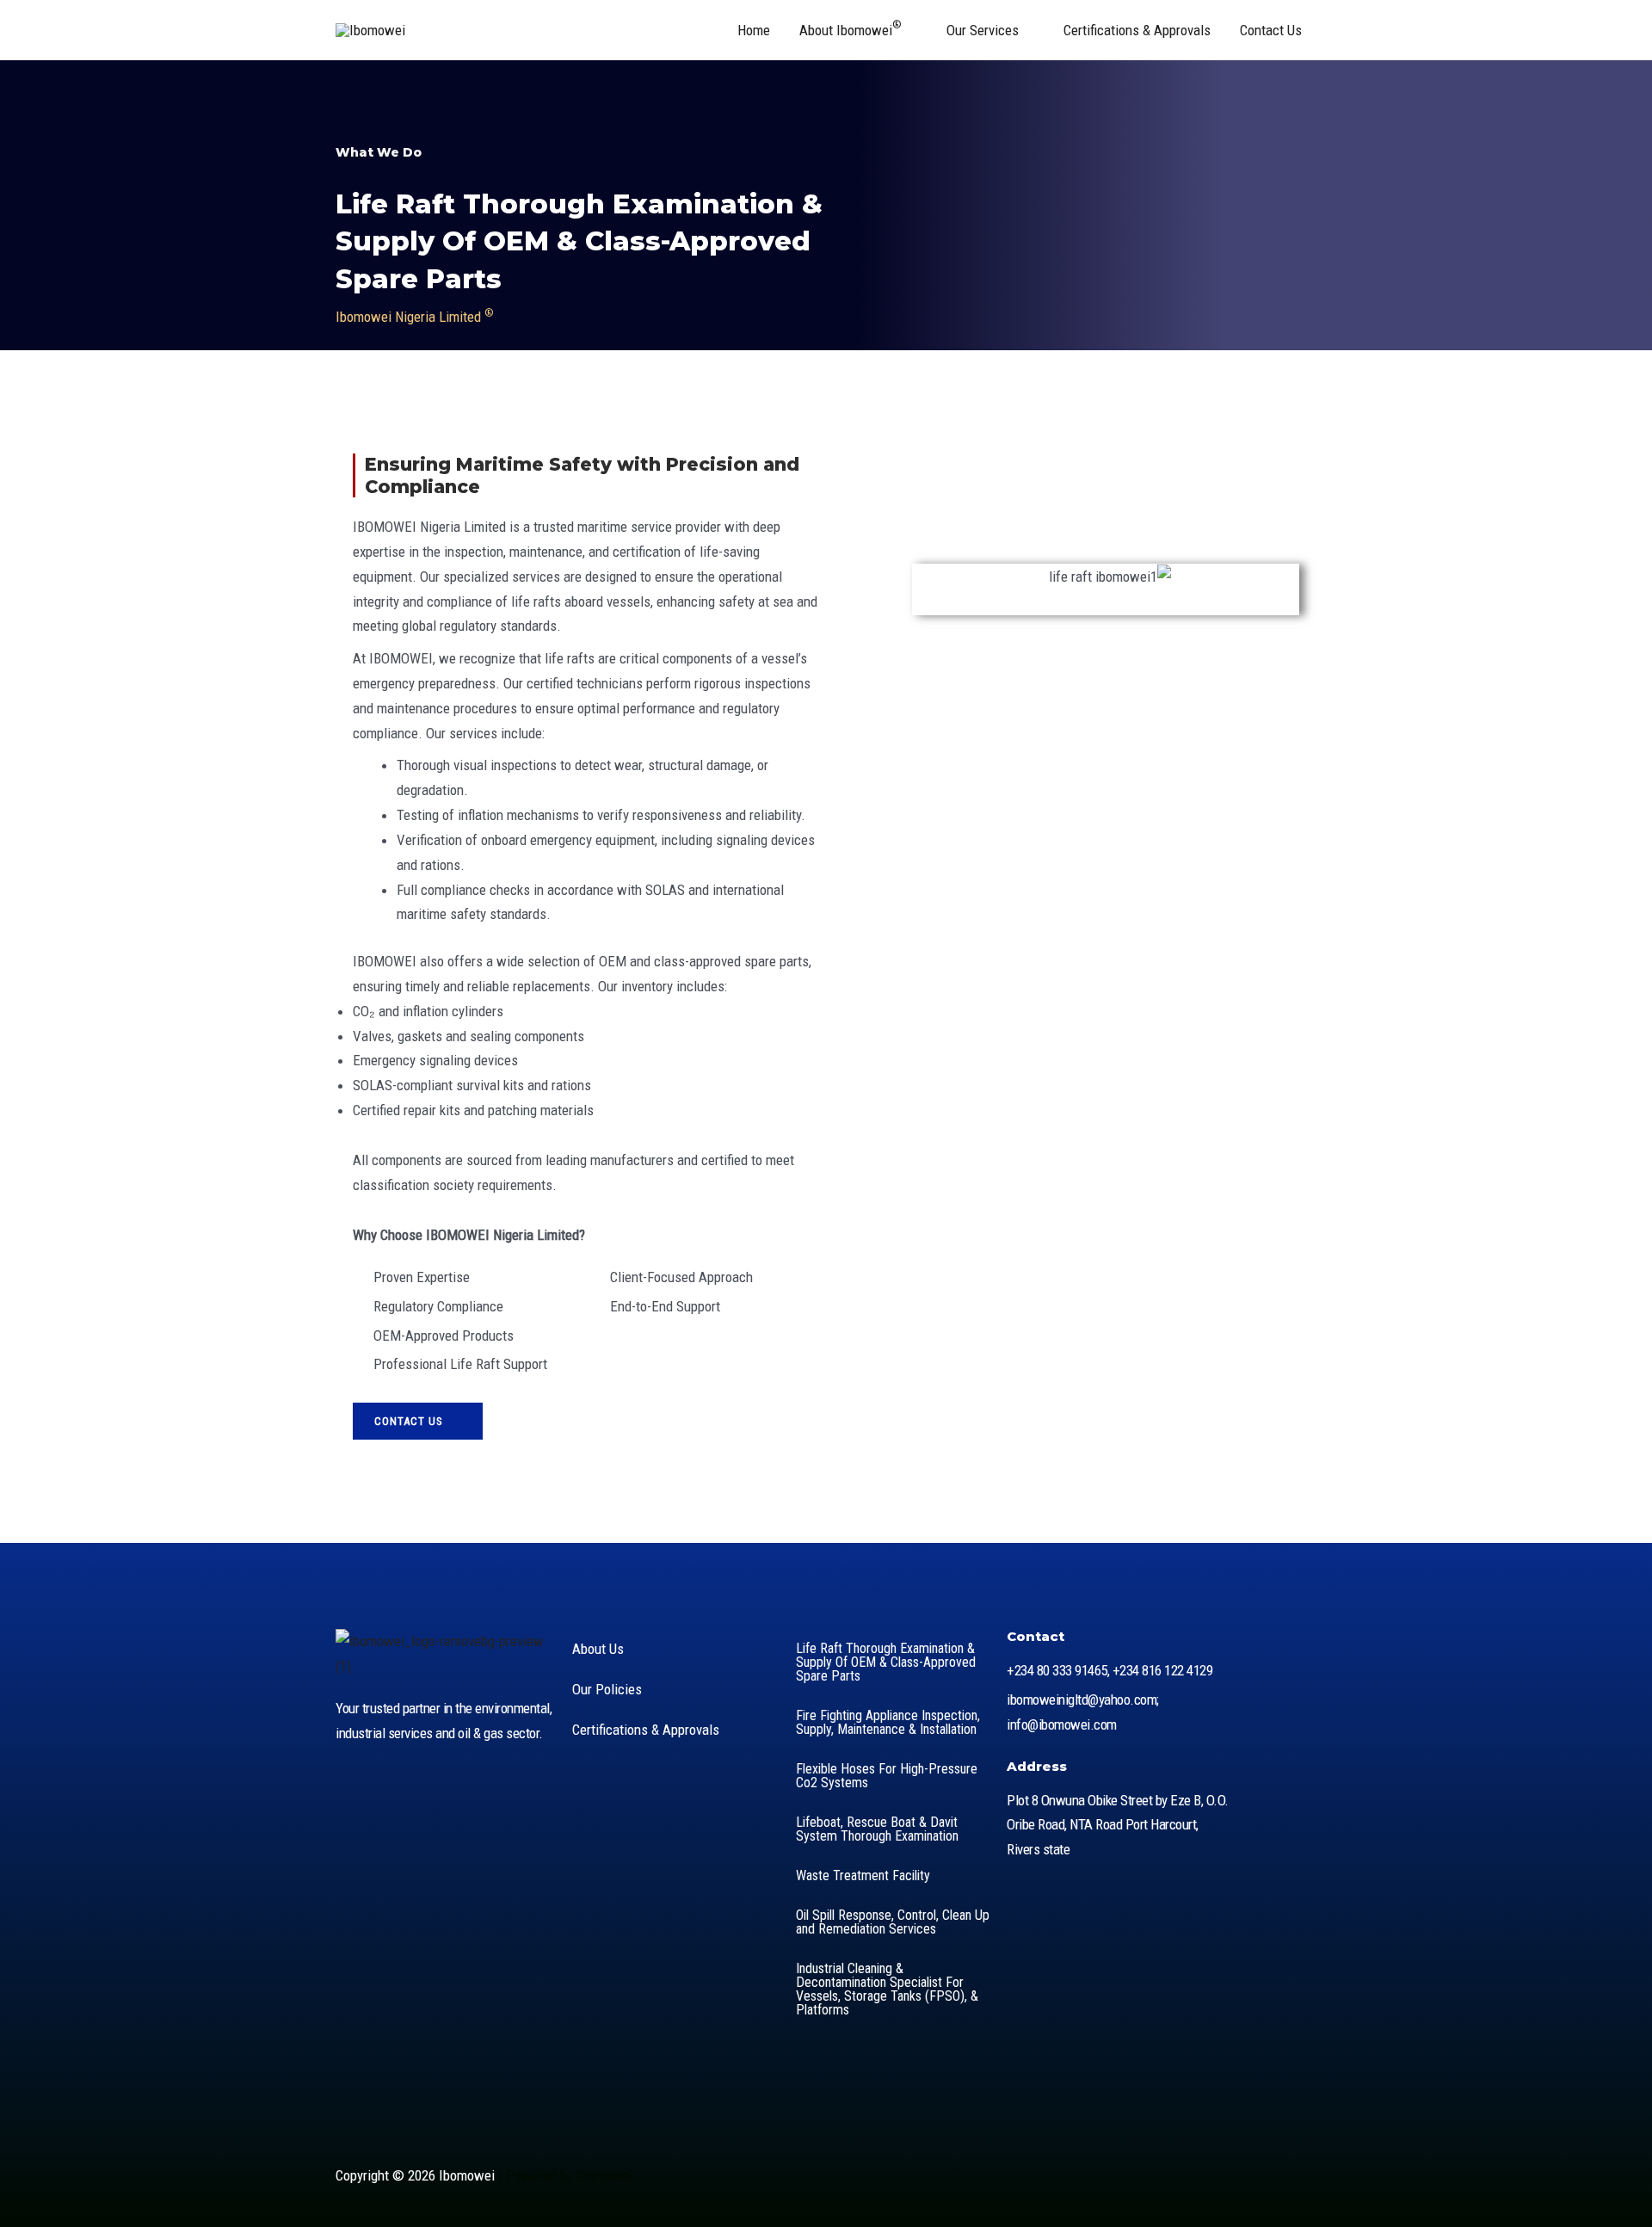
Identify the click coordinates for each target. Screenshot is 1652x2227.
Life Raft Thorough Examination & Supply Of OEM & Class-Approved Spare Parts (886, 1662)
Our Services (983, 30)
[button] (831, 934)
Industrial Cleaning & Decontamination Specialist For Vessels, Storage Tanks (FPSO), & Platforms (887, 1989)
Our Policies (607, 1689)
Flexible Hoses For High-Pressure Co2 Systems (887, 1776)
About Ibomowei (851, 28)
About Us (598, 1649)
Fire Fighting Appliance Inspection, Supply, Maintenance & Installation (888, 1722)
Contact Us (1271, 30)
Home (754, 30)
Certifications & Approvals (1137, 30)
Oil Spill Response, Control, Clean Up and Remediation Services (893, 1922)
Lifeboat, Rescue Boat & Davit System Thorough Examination (877, 1829)
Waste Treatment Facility (863, 1875)
